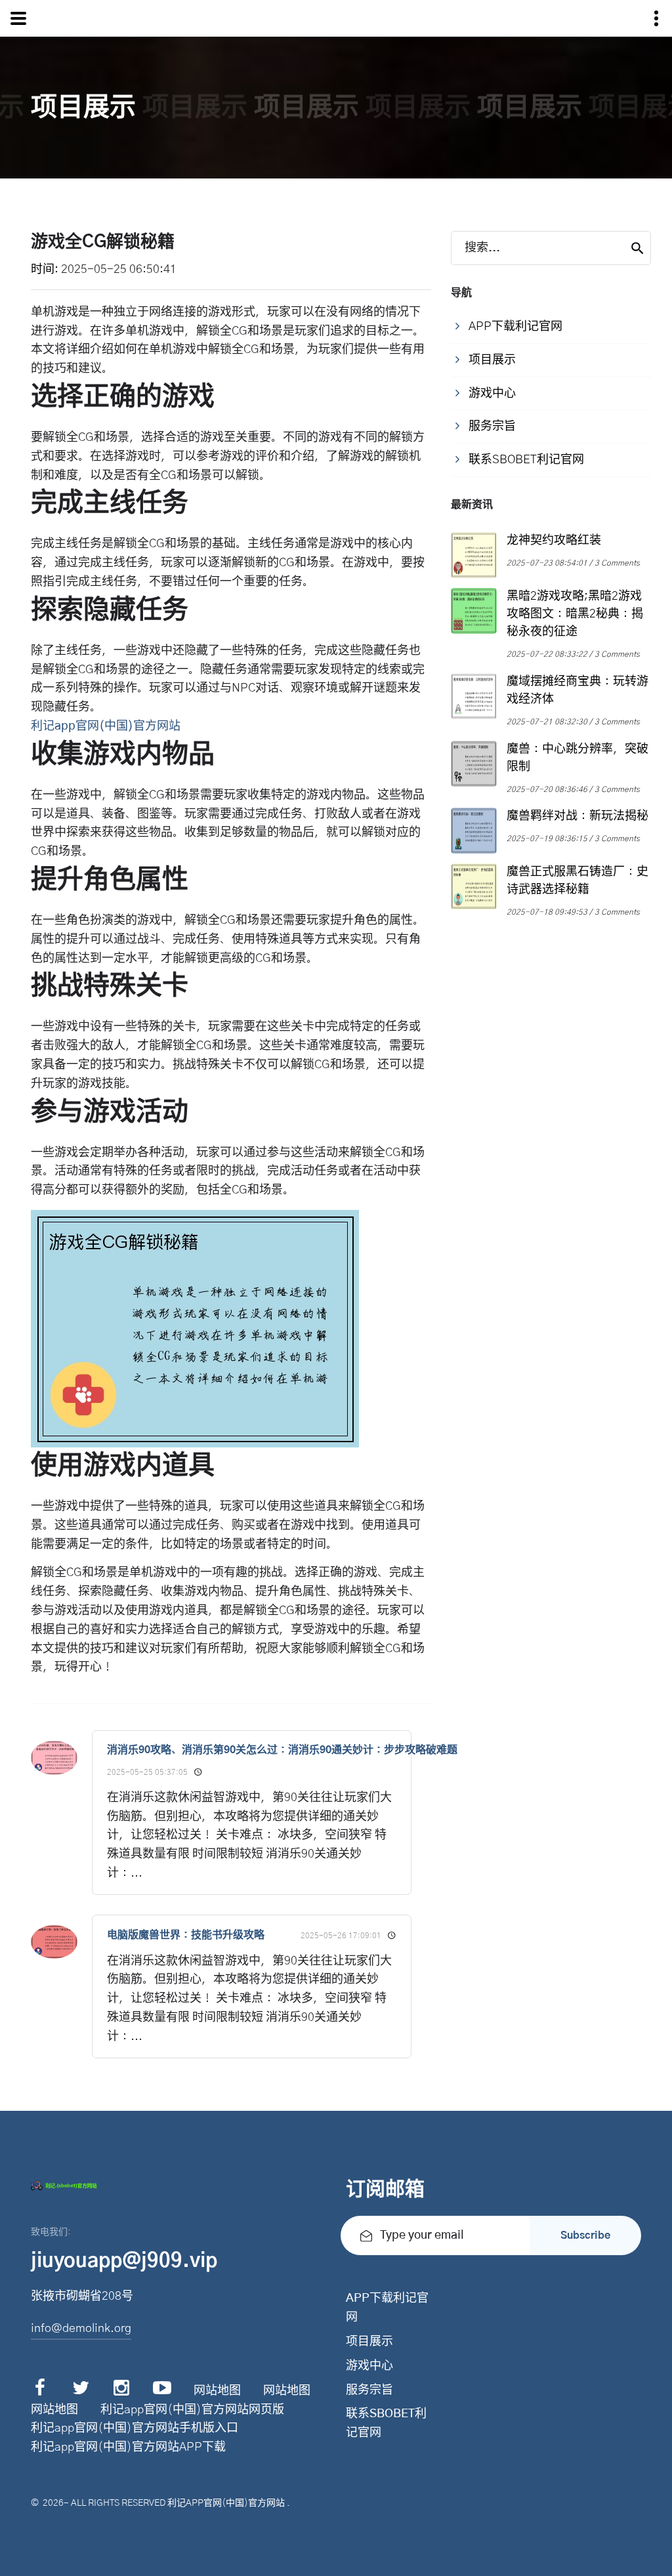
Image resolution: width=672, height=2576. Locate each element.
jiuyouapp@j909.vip (124, 2261)
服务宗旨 (369, 2390)
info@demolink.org (81, 2329)
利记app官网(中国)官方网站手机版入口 (135, 2428)
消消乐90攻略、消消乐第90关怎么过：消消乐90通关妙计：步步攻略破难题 (282, 1750)
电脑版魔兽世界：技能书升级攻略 (186, 1935)
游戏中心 (369, 2366)
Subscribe (585, 2235)
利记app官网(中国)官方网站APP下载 (128, 2447)
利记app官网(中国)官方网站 (226, 2503)
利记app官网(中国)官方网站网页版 (192, 2410)
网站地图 (217, 2391)
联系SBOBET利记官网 (386, 2423)
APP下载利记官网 (387, 2308)
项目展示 (369, 2342)
